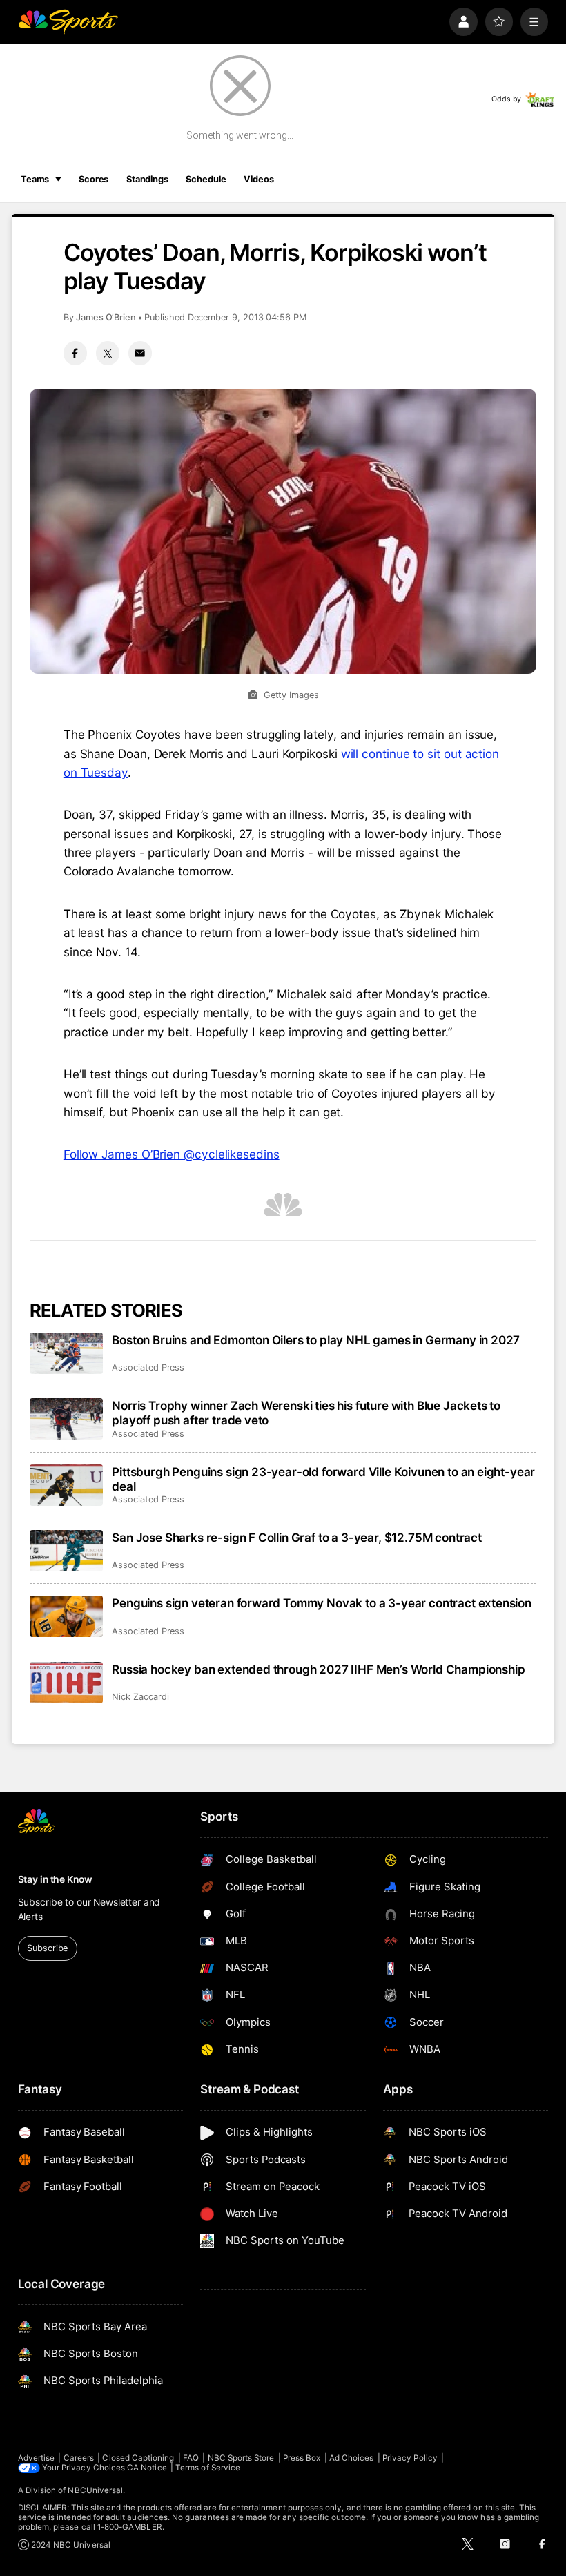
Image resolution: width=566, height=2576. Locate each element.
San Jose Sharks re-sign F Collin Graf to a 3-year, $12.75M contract (297, 1537)
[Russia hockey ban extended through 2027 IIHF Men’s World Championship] (67, 1683)
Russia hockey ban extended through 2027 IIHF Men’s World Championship (318, 1669)
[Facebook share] (75, 353)
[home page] (68, 22)
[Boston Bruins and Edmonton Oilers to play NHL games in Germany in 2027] (67, 1353)
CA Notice (147, 2468)
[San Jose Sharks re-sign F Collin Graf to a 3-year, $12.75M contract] (67, 1551)
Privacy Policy (410, 2458)
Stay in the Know (55, 1879)
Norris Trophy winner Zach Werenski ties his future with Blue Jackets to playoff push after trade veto (306, 1413)
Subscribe (47, 1948)
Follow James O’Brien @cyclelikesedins (172, 1154)
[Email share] (140, 353)
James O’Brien (106, 317)
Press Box (302, 2458)
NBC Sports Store (241, 2458)
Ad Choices (352, 2458)
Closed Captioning (138, 2458)
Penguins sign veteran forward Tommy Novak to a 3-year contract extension (322, 1603)
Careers (79, 2458)
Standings (147, 179)
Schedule (206, 179)
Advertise (37, 2458)
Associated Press (148, 1367)
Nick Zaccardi (140, 1697)
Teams (35, 179)
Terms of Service (208, 2468)
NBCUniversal (95, 2490)
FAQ (191, 2458)
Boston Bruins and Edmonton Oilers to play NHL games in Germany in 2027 (316, 1340)
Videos (258, 179)
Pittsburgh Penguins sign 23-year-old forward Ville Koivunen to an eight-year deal (323, 1479)
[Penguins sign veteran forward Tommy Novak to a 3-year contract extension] (67, 1616)
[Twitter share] (108, 353)
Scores (94, 179)
